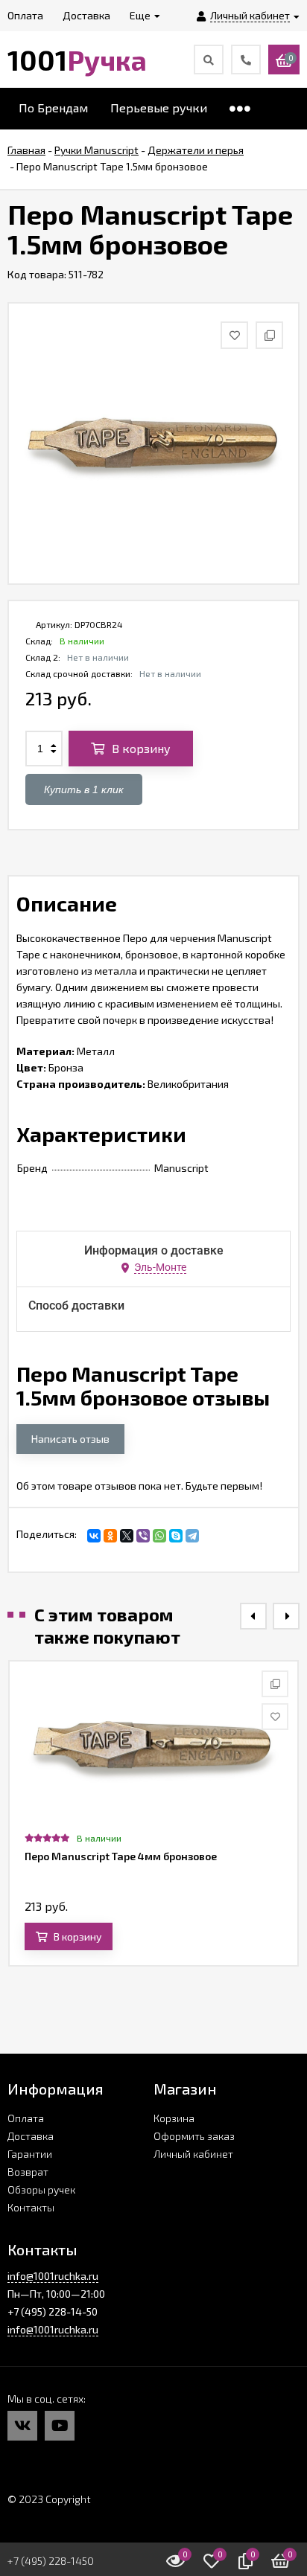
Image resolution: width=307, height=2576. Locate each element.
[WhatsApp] (159, 1536)
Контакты (31, 2207)
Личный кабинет (193, 2154)
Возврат (28, 2172)
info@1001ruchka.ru (53, 2276)
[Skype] (176, 1536)
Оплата (26, 2118)
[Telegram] (192, 1536)
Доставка (31, 2136)
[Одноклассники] (110, 1536)
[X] (127, 1536)
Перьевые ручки (159, 108)
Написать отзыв (70, 1439)
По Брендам (53, 108)
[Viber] (143, 1536)
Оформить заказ (194, 2136)
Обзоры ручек (41, 2189)
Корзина (174, 2118)
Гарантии (30, 2154)
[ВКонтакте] (94, 1536)
